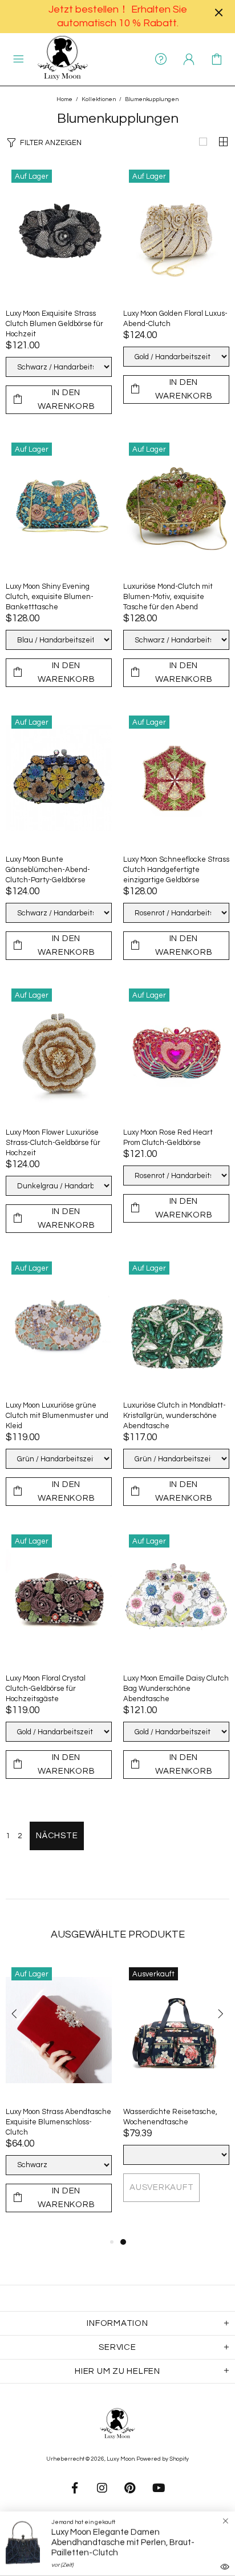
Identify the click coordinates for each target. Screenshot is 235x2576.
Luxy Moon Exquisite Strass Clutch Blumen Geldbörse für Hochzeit (54, 324)
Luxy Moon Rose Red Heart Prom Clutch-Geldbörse (168, 1138)
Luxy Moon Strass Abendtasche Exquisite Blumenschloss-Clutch (58, 2122)
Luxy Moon (63, 59)
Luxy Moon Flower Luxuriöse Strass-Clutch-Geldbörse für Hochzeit (53, 1143)
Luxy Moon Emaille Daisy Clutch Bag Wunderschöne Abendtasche (176, 1689)
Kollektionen (99, 99)
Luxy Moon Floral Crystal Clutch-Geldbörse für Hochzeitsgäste (46, 1689)
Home (64, 99)
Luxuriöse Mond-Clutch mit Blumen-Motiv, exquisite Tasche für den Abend (168, 597)
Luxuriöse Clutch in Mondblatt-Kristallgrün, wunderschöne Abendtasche (175, 1416)
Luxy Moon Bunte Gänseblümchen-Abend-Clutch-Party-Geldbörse (48, 870)
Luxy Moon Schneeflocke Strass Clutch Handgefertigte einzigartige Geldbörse (176, 870)
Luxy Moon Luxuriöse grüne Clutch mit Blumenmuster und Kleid (57, 1416)
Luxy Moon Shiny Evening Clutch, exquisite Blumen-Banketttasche (50, 597)
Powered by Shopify (163, 2459)
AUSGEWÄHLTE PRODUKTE (118, 1934)
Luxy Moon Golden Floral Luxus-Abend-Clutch (175, 319)
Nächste (57, 1836)
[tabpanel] (176, 2093)
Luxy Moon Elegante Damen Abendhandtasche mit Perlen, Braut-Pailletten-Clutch (123, 2543)
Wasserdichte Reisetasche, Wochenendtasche (170, 2117)
